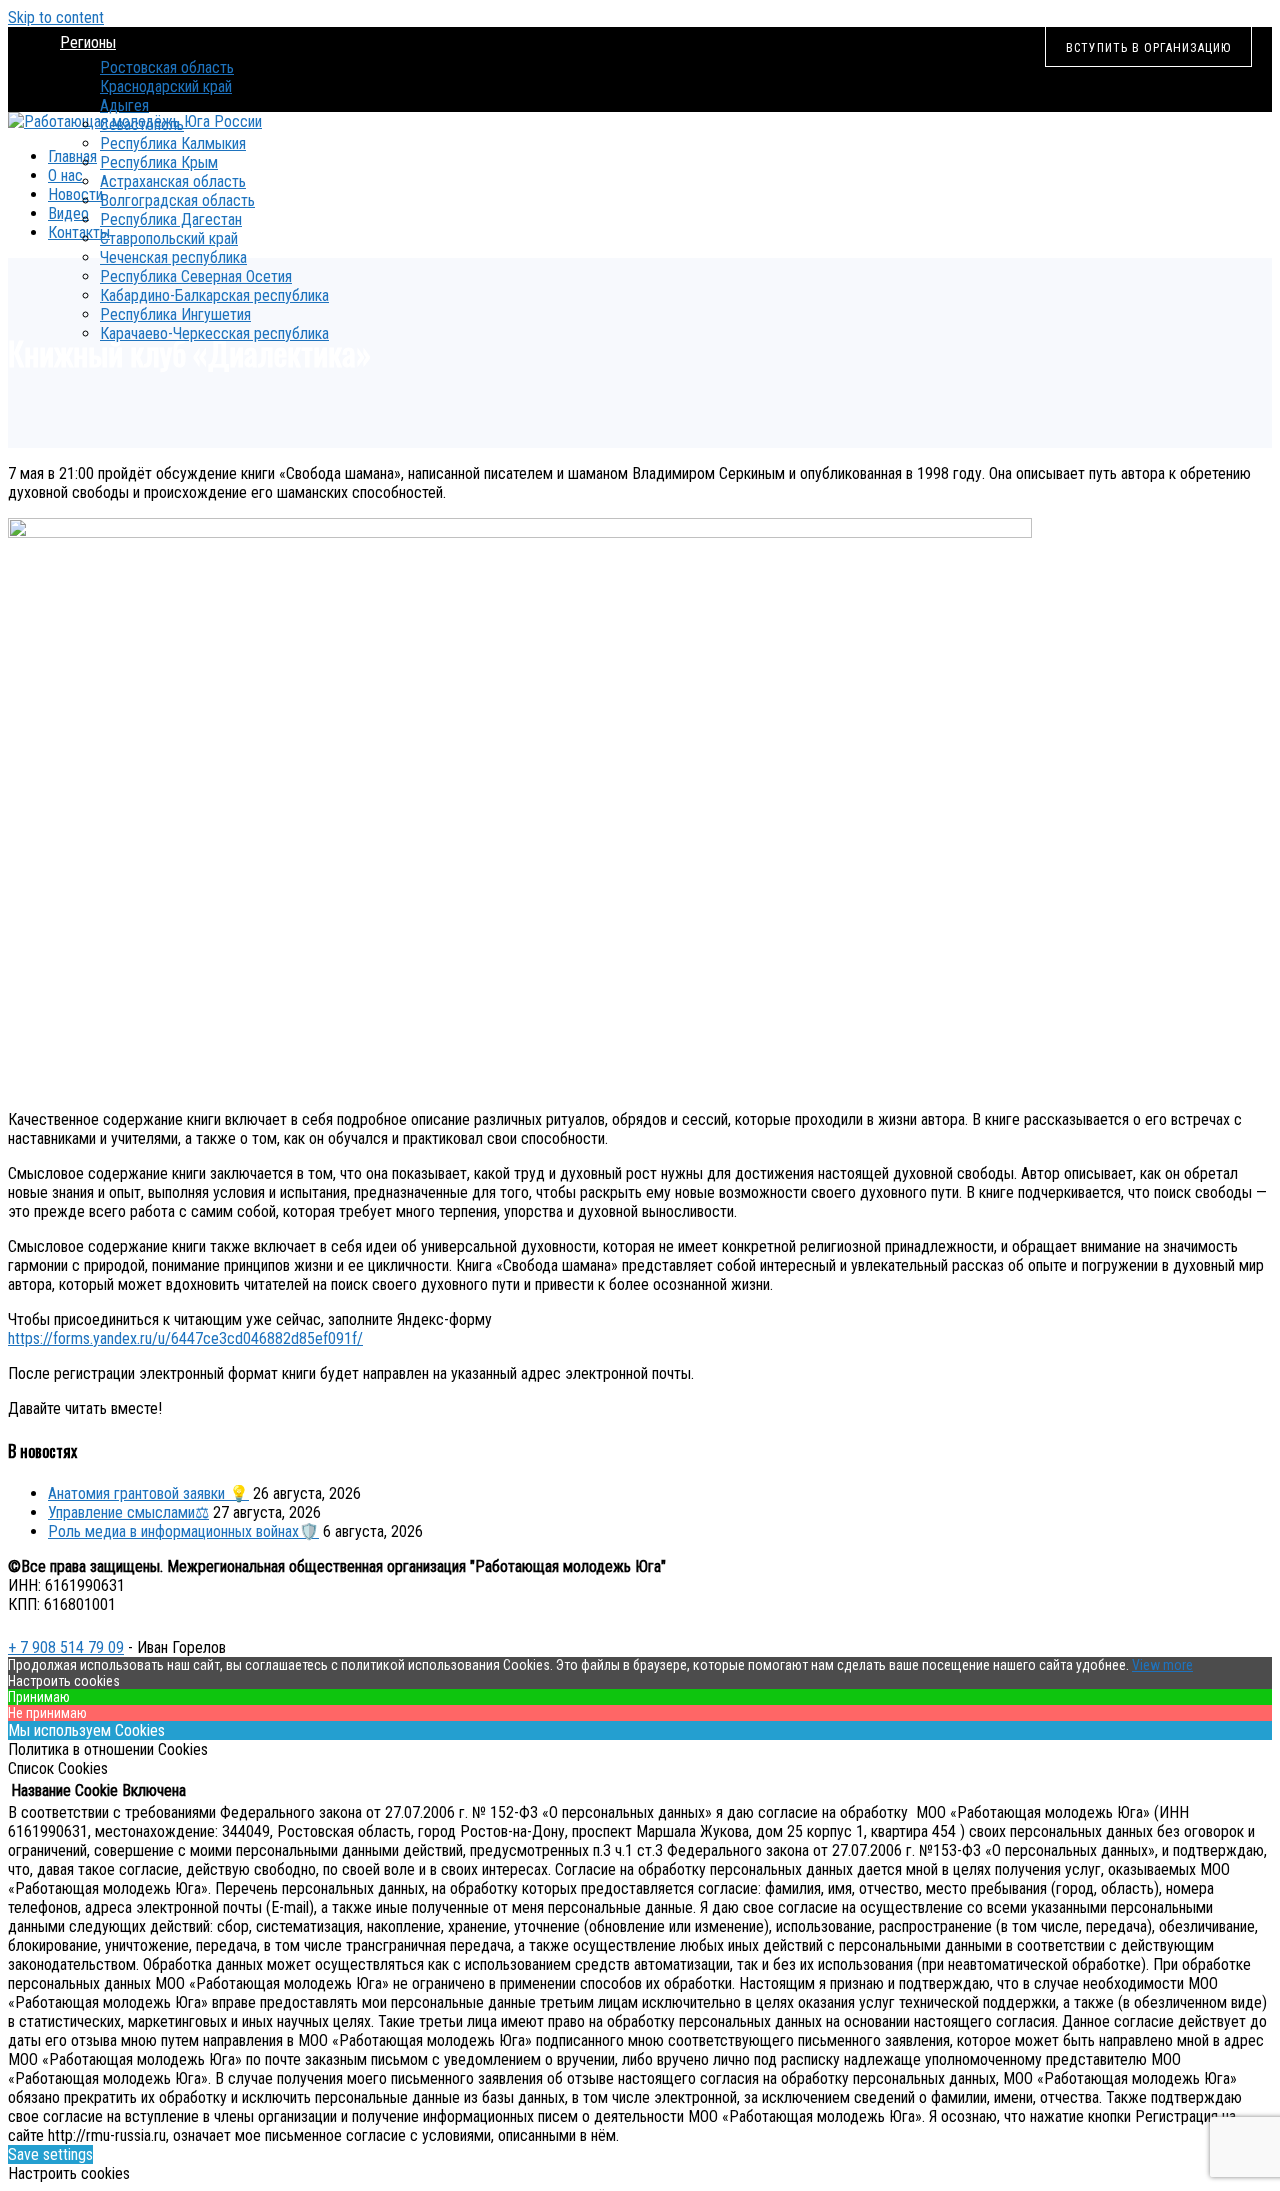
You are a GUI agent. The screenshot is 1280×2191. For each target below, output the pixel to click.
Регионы (88, 42)
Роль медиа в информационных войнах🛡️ (183, 1531)
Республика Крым (159, 162)
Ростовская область (167, 67)
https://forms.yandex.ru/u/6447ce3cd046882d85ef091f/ (185, 1338)
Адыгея (124, 105)
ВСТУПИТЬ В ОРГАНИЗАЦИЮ (1148, 48)
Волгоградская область (177, 200)
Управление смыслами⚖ (128, 1512)
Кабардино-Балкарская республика (214, 295)
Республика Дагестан (171, 219)
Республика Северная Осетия (196, 276)
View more (1162, 1665)
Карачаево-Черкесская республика (214, 333)
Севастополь (142, 124)
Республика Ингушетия (175, 314)
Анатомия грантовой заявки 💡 (148, 1493)
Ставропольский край (169, 238)
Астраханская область (173, 181)
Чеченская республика (173, 257)
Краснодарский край (166, 86)
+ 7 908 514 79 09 (66, 1647)
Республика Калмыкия (173, 143)
